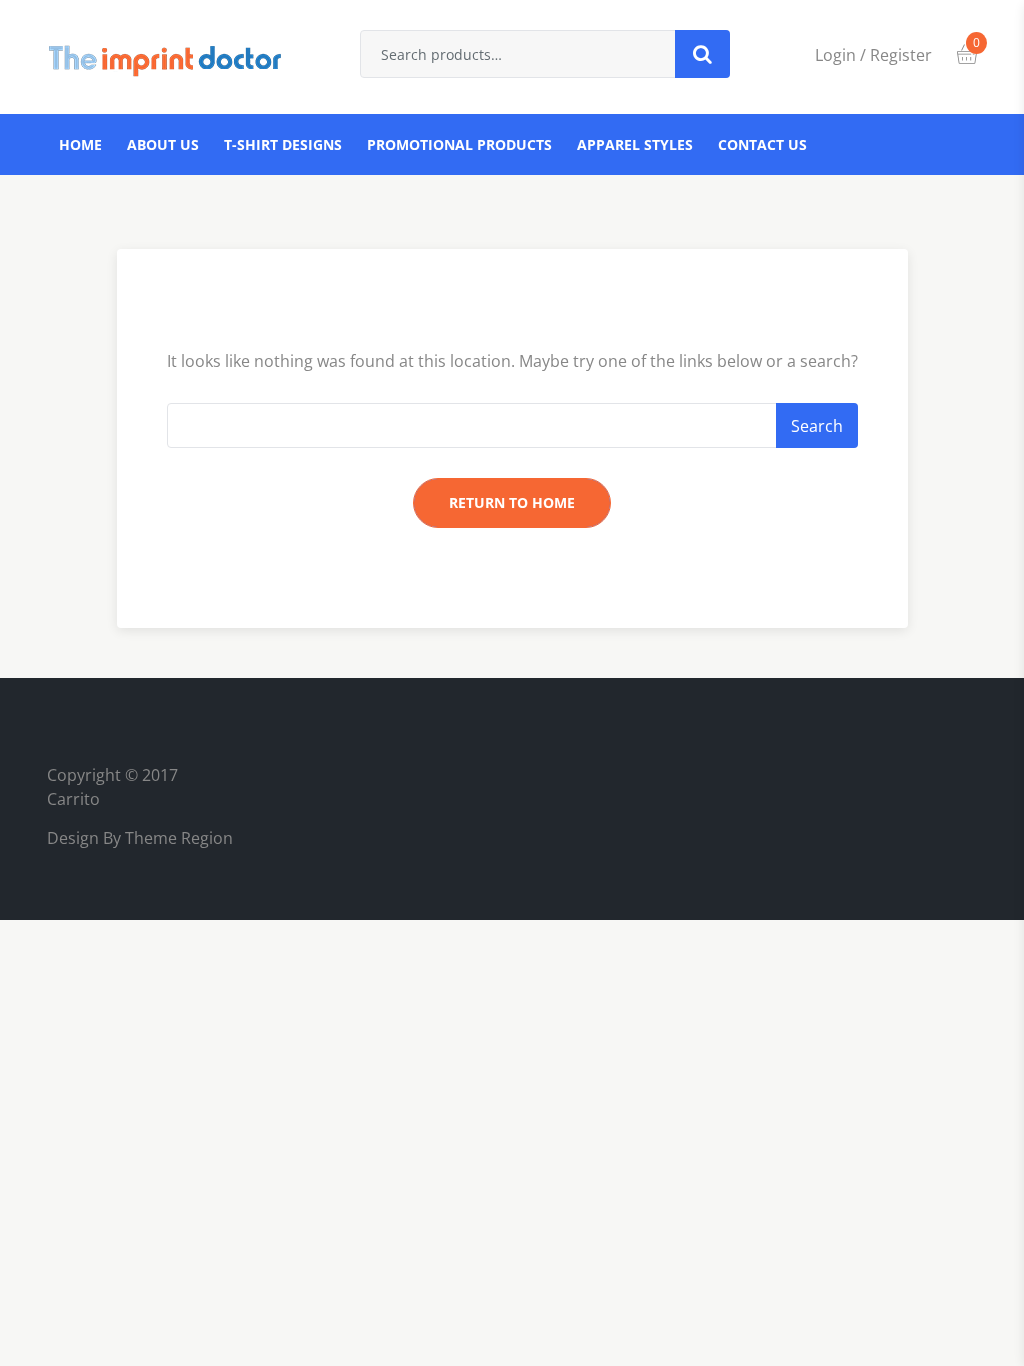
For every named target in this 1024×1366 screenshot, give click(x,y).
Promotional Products (459, 144)
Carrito (73, 799)
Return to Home (512, 502)
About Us (163, 144)
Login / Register (873, 55)
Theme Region (177, 838)
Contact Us (762, 144)
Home (80, 144)
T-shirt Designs (283, 144)
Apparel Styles (635, 144)
